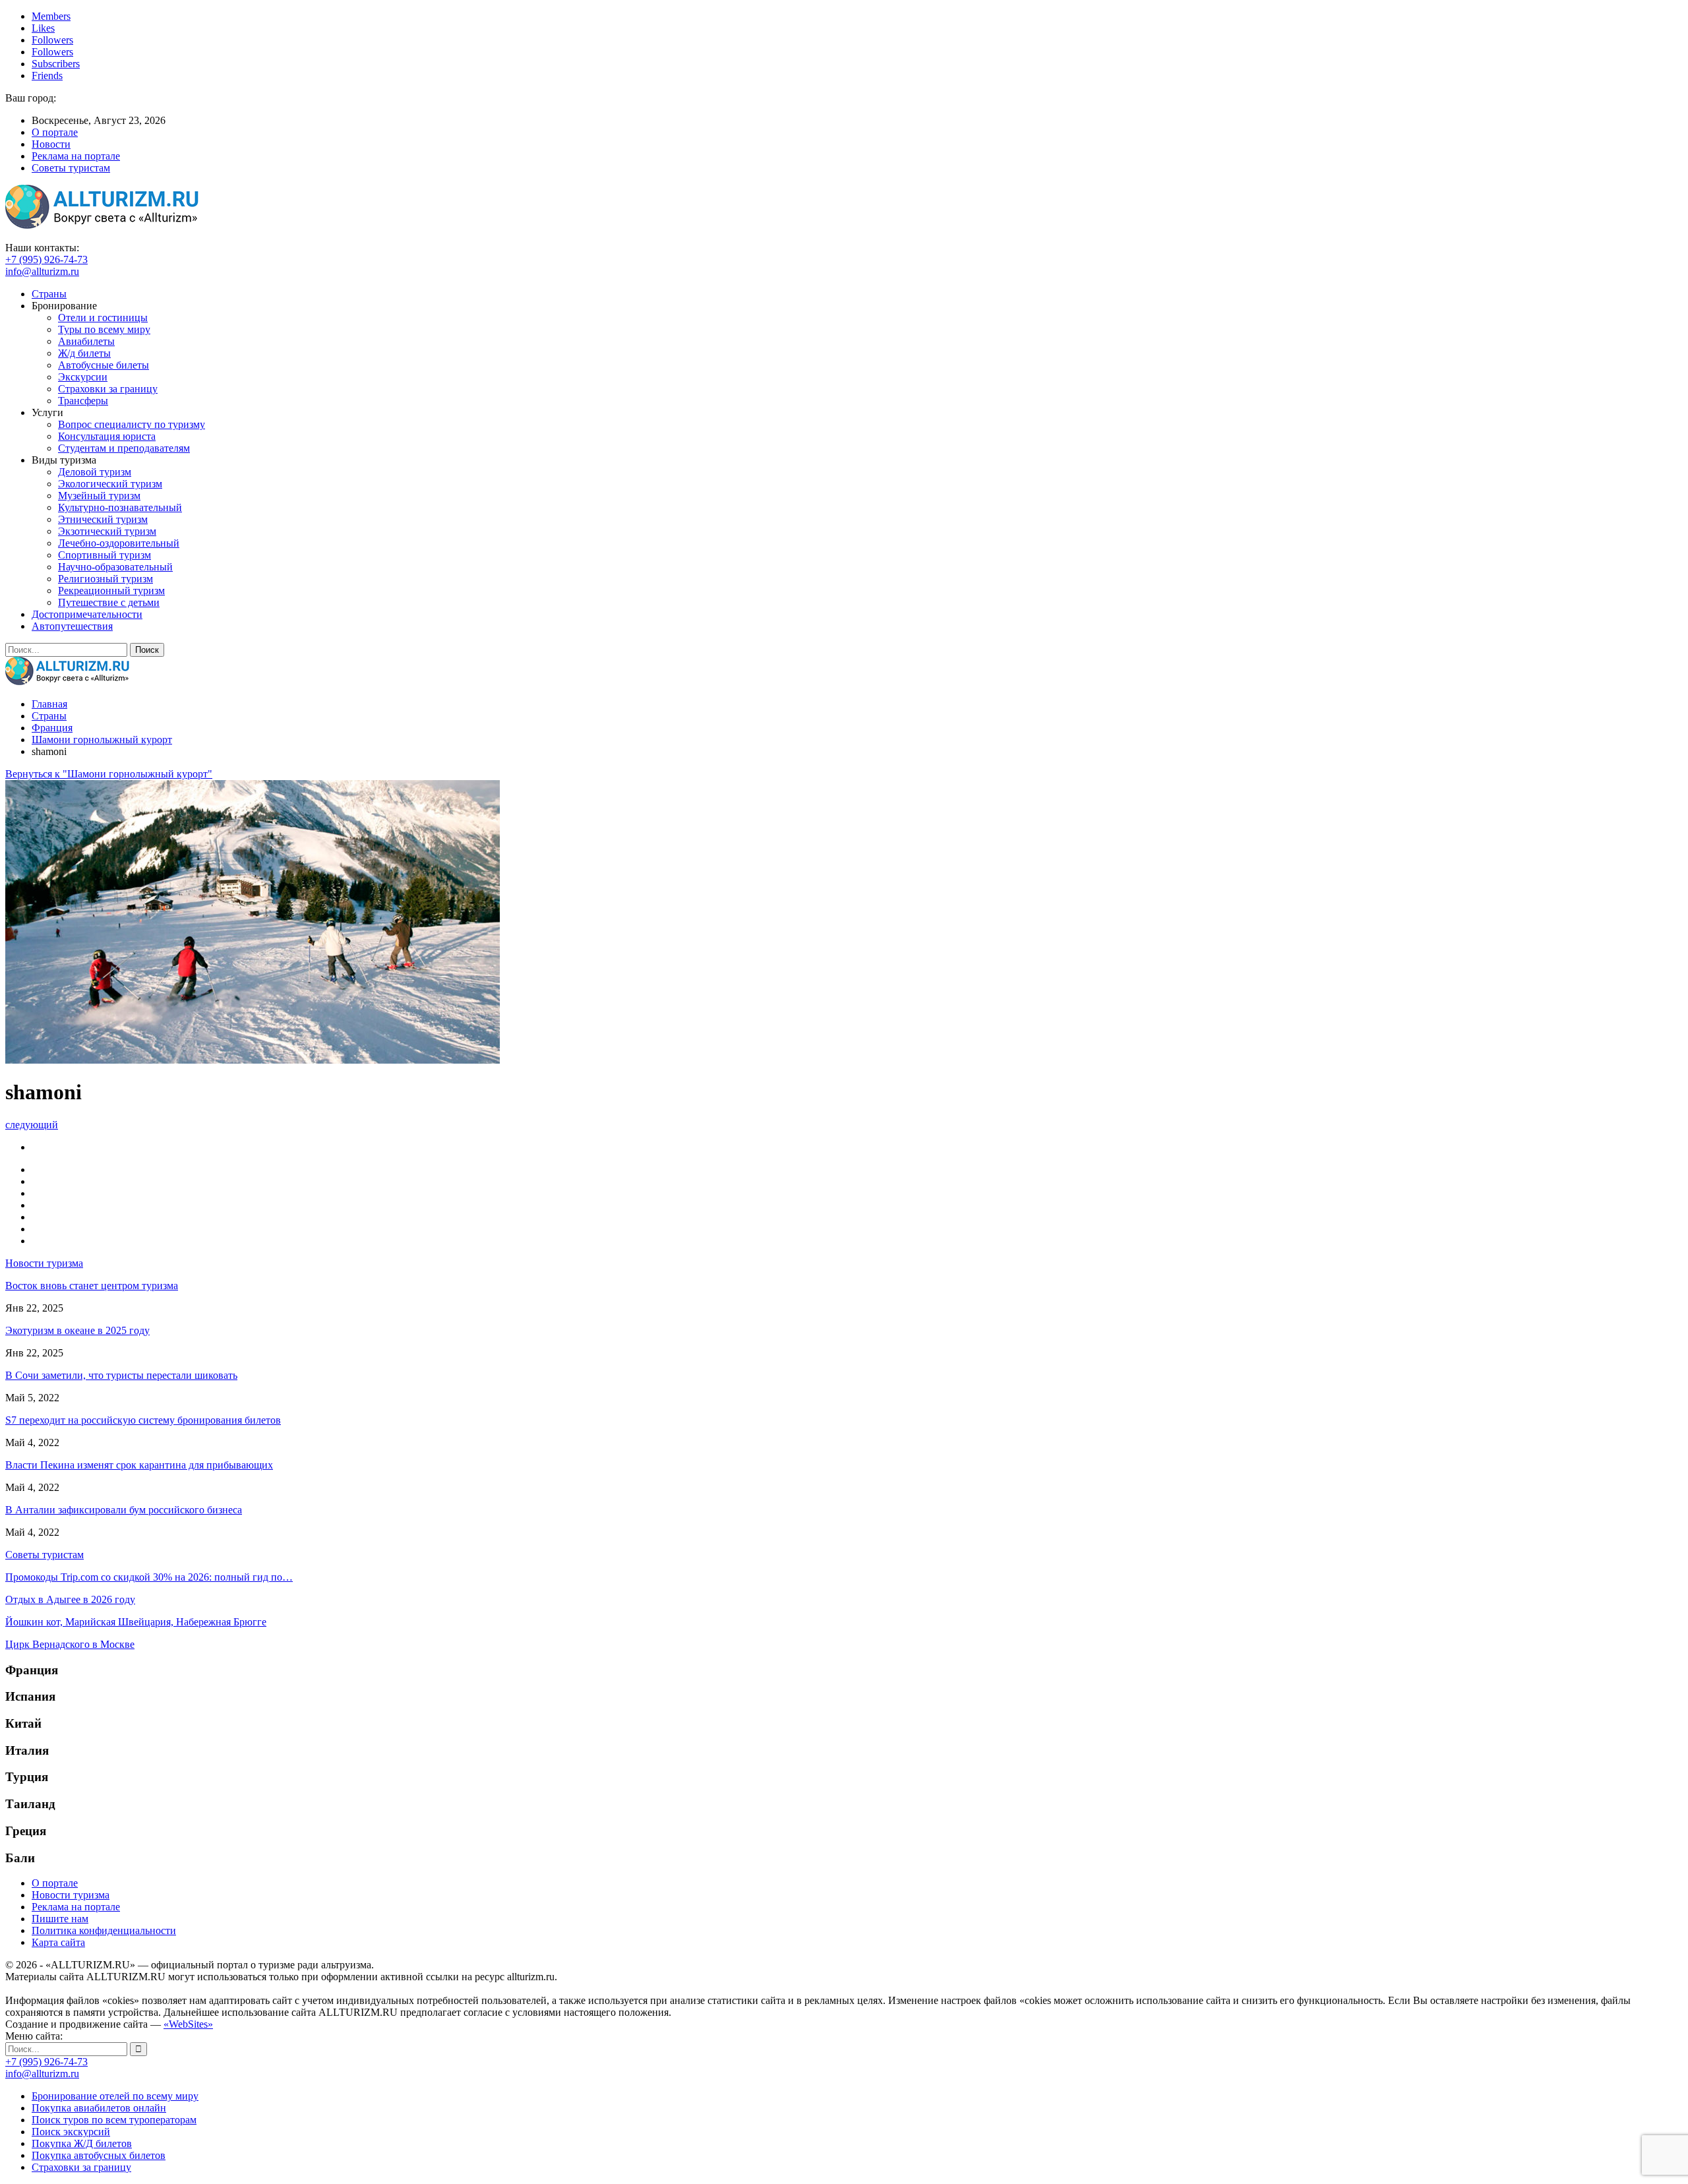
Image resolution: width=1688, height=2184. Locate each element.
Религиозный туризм (105, 579)
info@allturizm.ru (42, 271)
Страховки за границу (108, 389)
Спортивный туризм (105, 555)
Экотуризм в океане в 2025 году (77, 1330)
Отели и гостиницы (103, 318)
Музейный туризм (99, 496)
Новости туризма (71, 1895)
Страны (49, 294)
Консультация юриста (107, 436)
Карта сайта (58, 1942)
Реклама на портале (76, 156)
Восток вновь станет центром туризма (92, 1286)
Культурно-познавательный (120, 507)
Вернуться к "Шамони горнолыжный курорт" (109, 774)
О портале (55, 132)
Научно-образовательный (115, 567)
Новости (51, 144)
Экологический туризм (110, 484)
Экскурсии (83, 377)
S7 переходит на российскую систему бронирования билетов (143, 1420)
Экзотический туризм (107, 531)
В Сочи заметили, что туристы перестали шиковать (121, 1375)
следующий (32, 1125)
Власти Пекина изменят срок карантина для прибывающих (139, 1465)
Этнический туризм (103, 519)
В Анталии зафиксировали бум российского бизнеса (124, 1510)
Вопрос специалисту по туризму (132, 424)
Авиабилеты (86, 341)
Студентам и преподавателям (124, 448)
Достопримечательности (87, 614)
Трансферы (83, 401)
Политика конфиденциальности (104, 1930)
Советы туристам (71, 168)
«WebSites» (188, 2024)
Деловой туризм (95, 472)
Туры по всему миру (104, 329)
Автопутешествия (72, 626)
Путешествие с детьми (109, 602)
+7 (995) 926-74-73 (46, 259)
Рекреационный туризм (111, 591)
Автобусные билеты (104, 365)
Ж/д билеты (84, 353)
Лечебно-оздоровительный (119, 543)
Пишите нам (60, 1919)
